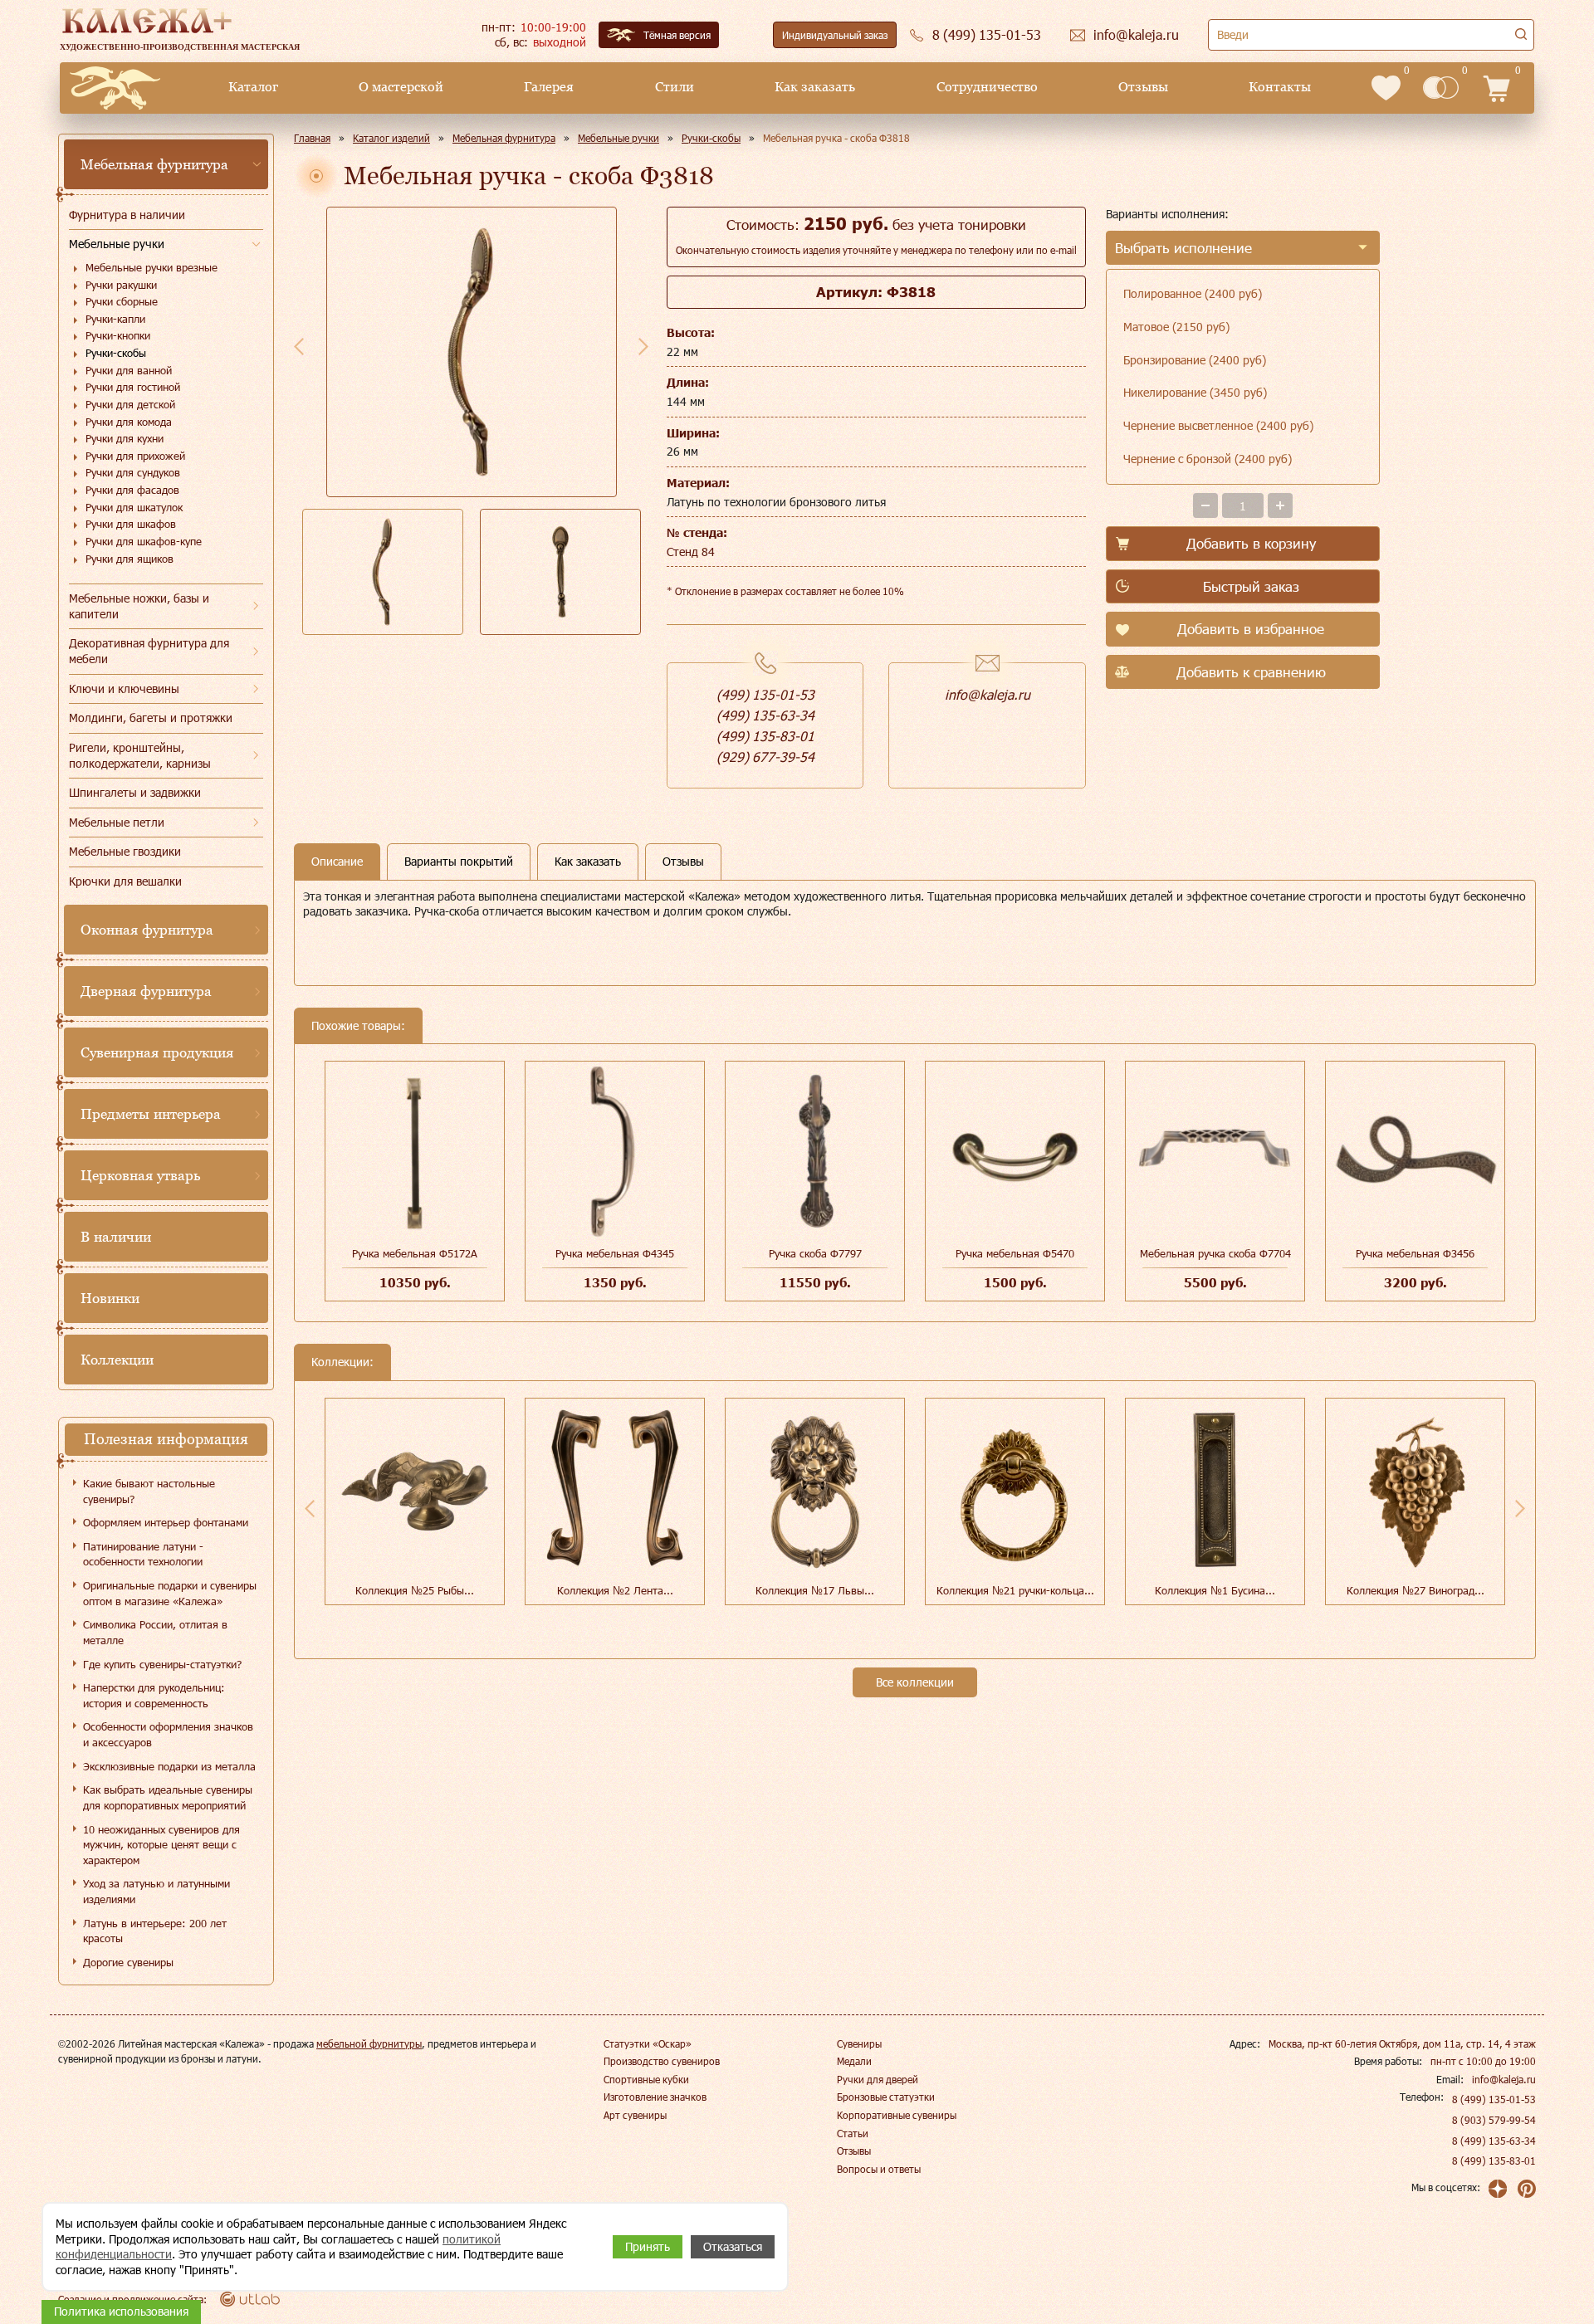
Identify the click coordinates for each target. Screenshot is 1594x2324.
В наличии (116, 1237)
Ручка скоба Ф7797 (815, 1253)
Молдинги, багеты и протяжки (151, 718)
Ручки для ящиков (130, 559)
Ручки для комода (129, 422)
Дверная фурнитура (146, 991)
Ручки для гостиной (133, 387)
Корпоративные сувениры (897, 2115)
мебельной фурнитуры (369, 2043)
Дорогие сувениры (128, 1962)
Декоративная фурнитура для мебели (149, 651)
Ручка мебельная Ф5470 (1015, 1253)
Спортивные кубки (646, 2079)
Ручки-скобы (116, 353)
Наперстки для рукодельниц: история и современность (154, 1695)
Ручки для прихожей (135, 456)
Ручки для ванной (129, 370)
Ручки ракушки (121, 285)
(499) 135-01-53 (765, 694)
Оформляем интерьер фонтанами (166, 1522)
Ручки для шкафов (131, 524)
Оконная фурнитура (147, 930)
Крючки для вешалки (125, 881)
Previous (299, 346)
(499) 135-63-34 (765, 715)
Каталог (253, 87)
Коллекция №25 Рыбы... (415, 1590)
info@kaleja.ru (988, 694)
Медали (854, 2061)
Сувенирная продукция (157, 1052)
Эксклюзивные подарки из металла (169, 1766)
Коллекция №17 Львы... (815, 1590)
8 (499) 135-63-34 (1494, 2141)
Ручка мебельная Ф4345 (615, 1253)
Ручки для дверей (878, 2079)
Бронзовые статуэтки (886, 2097)
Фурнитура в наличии (127, 215)
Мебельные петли (117, 822)
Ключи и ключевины (124, 688)
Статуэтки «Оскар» (648, 2043)
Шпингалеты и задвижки (135, 792)
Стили (675, 87)
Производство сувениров (662, 2061)
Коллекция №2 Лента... (615, 1590)
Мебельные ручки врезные (152, 267)
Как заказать (815, 87)
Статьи (853, 2133)
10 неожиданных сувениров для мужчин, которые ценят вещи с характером (161, 1845)
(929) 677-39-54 (765, 757)
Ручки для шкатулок (134, 507)
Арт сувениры (635, 2115)
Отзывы (1143, 87)
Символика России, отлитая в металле (155, 1632)
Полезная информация (166, 1439)
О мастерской (401, 87)
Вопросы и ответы (879, 2169)
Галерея (549, 87)
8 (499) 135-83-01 (1494, 2160)
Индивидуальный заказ (835, 35)
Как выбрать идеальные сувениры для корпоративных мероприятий (168, 1797)
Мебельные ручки (117, 244)
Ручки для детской (130, 404)
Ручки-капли (115, 319)
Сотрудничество (987, 87)
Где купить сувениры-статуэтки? (162, 1664)
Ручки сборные (122, 301)
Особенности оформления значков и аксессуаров (168, 1734)
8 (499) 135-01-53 (1494, 2099)
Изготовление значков (655, 2097)
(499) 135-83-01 (765, 736)
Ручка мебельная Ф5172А (415, 1253)
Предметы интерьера (151, 1114)
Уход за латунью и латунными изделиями (156, 1891)
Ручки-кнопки (118, 335)
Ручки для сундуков (133, 472)
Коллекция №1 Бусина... (1215, 1590)
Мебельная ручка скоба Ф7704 (1215, 1253)
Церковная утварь (140, 1175)
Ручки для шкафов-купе (144, 541)
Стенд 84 (691, 552)
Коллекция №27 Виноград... (1416, 1590)
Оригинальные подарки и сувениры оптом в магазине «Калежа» (170, 1593)
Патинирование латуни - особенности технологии (143, 1554)
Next (643, 346)
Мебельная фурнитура (154, 164)
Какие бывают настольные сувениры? (149, 1491)
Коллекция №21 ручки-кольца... (1015, 1590)
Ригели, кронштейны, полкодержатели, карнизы (140, 755)
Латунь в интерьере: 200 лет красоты (155, 1931)
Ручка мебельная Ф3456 (1415, 1253)
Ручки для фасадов (132, 490)
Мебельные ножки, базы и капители (139, 606)
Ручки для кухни (125, 438)
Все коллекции (915, 1682)
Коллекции (117, 1360)
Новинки (110, 1298)
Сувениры (859, 2043)
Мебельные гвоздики (125, 851)
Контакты (1280, 87)
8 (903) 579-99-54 (1494, 2120)
